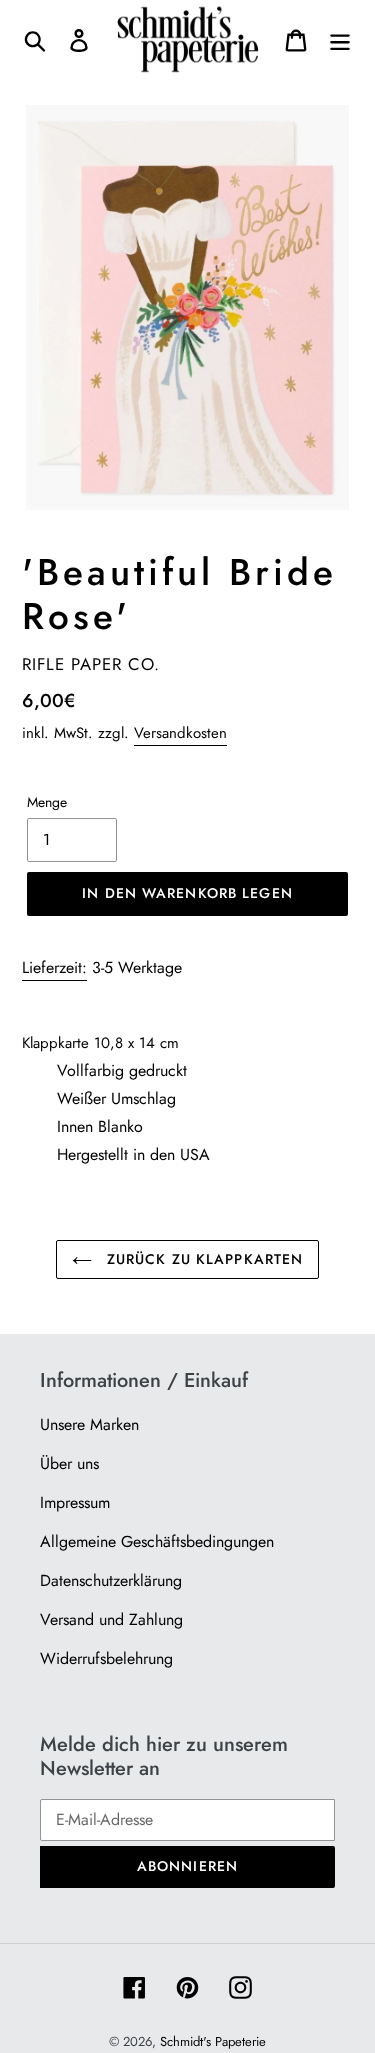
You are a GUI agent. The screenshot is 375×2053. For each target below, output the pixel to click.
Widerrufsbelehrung (106, 1658)
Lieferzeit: (54, 967)
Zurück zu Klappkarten (203, 1259)
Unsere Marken (89, 1424)
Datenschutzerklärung (111, 1580)
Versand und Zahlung (111, 1619)
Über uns (69, 1463)
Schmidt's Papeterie (213, 2041)
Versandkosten (180, 733)
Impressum (75, 1502)
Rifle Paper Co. (91, 664)
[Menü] (340, 39)
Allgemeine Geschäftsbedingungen (157, 1541)
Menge (47, 802)
